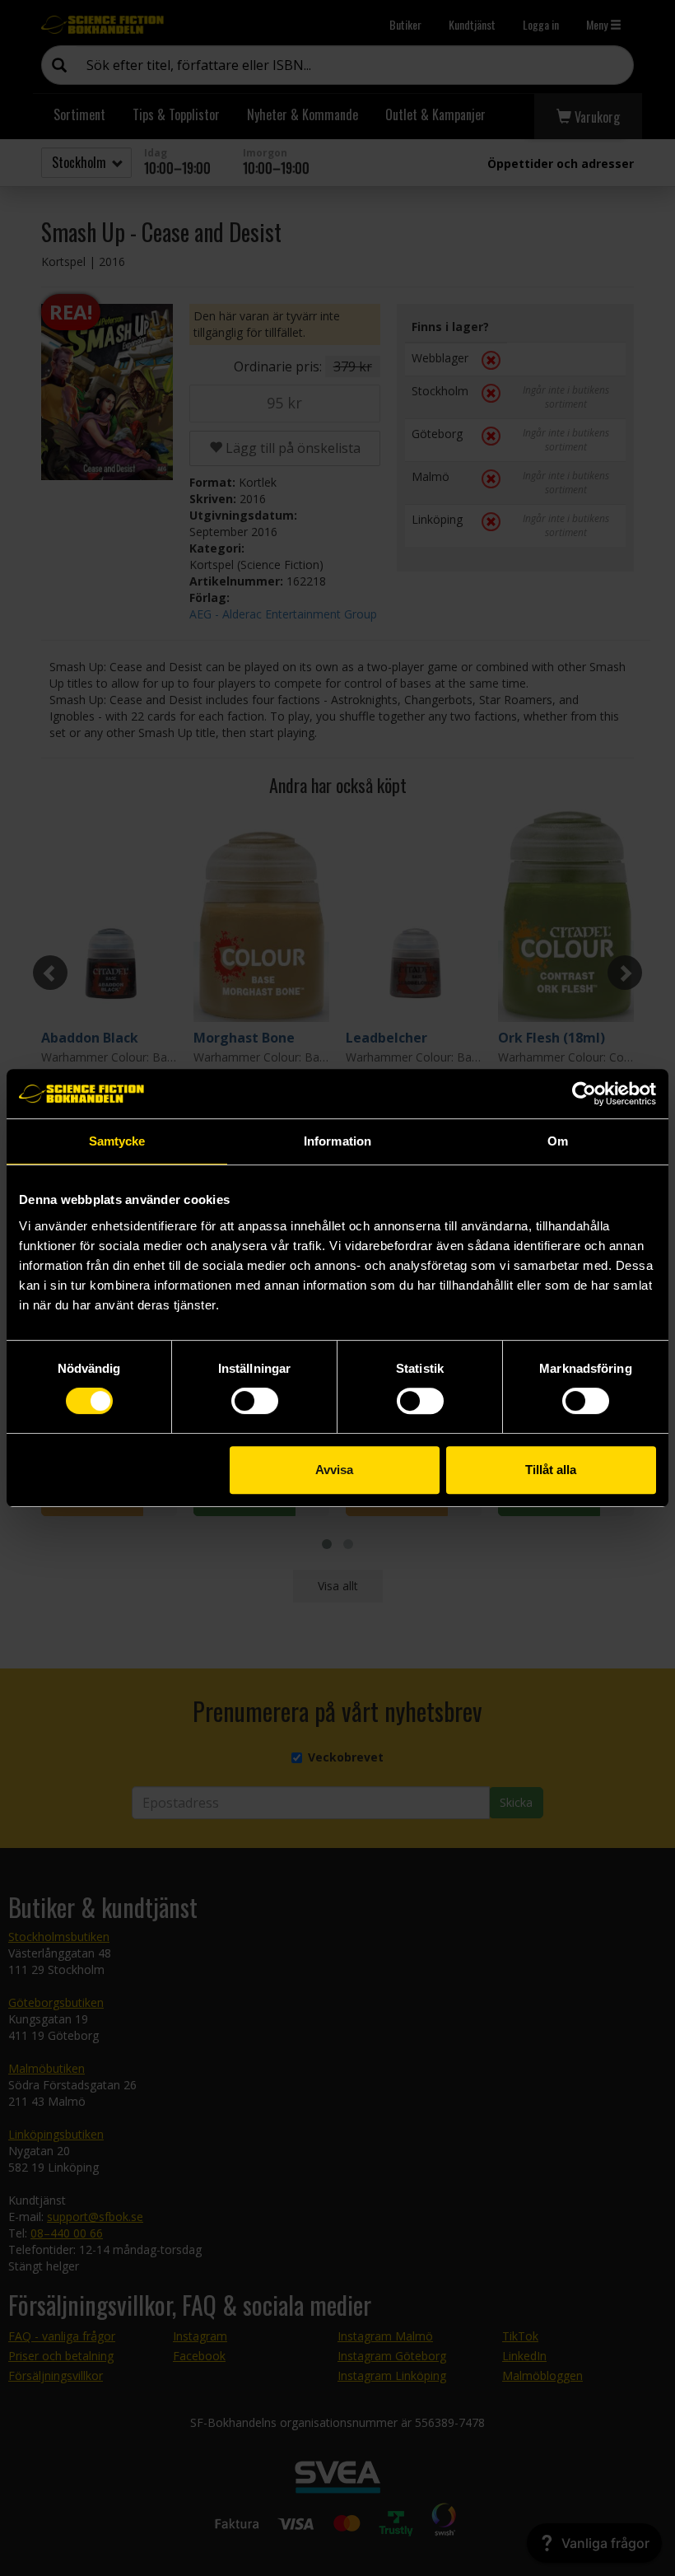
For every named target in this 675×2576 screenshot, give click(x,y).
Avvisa (334, 1470)
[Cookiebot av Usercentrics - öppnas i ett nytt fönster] (584, 1094)
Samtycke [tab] (117, 1141)
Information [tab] (337, 1141)
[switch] (255, 1401)
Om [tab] (558, 1141)
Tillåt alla (551, 1470)
